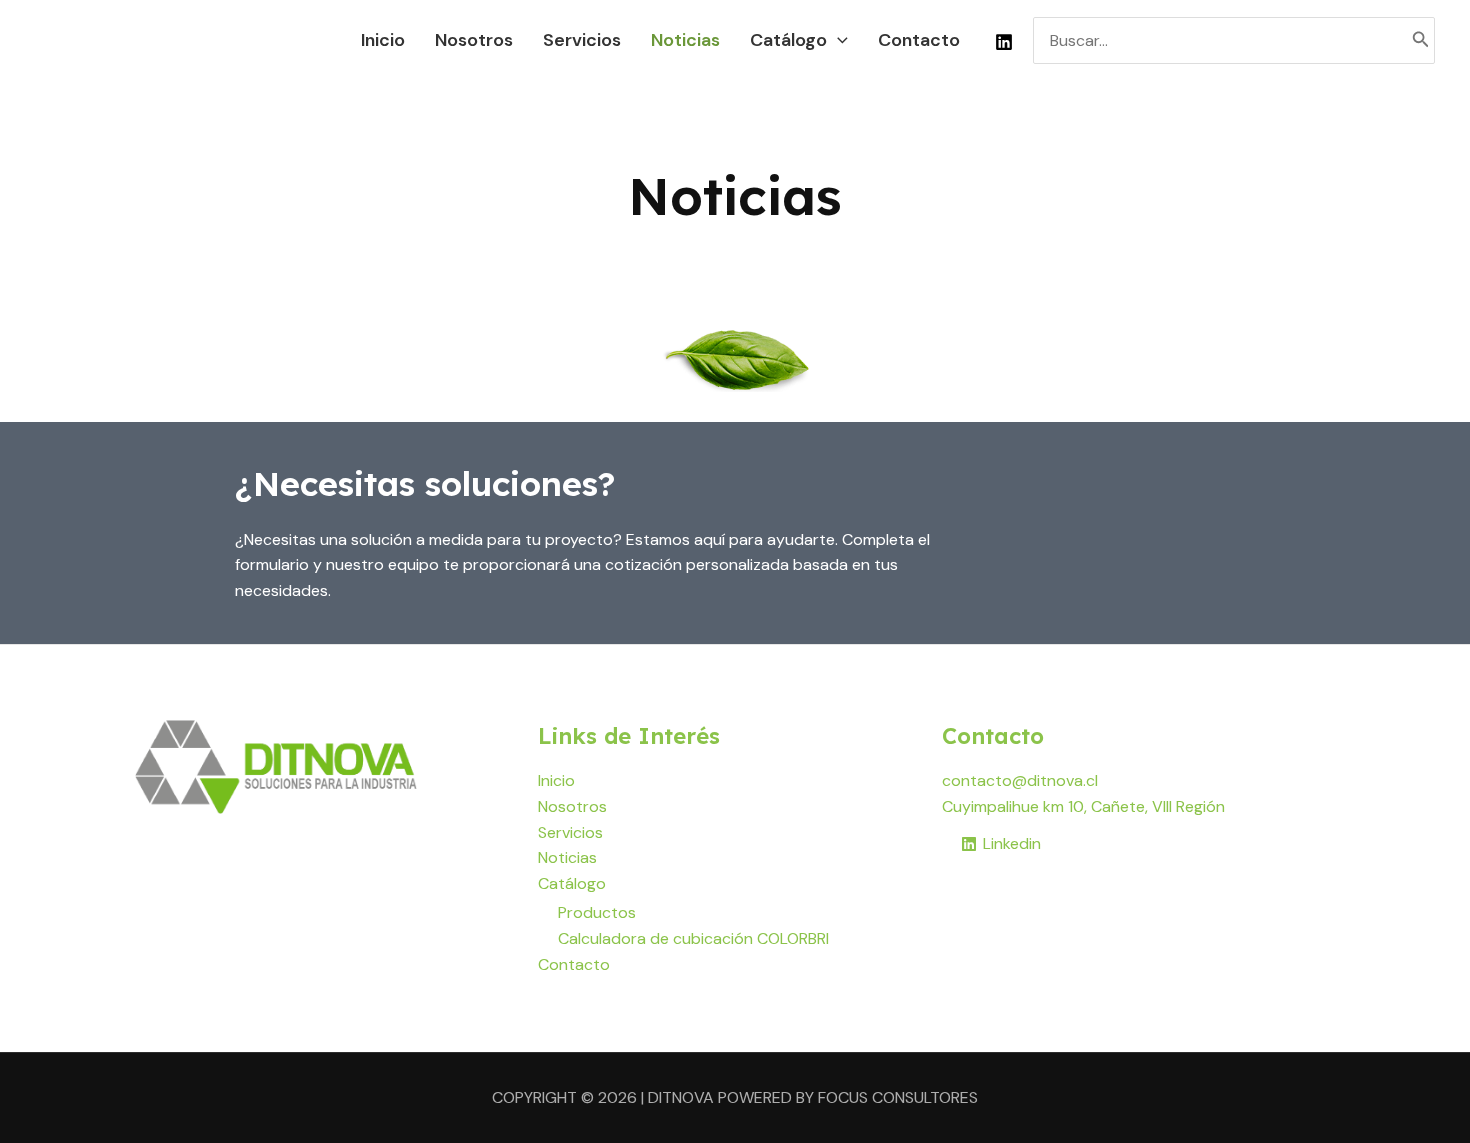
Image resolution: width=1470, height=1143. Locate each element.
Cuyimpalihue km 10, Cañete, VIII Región (1083, 806)
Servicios (570, 832)
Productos (597, 912)
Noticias (567, 857)
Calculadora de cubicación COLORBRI (693, 938)
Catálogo (572, 883)
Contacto (574, 964)
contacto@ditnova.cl (1020, 780)
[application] (837, 40)
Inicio (556, 780)
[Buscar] (1421, 40)
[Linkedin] (1004, 42)
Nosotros (572, 806)
